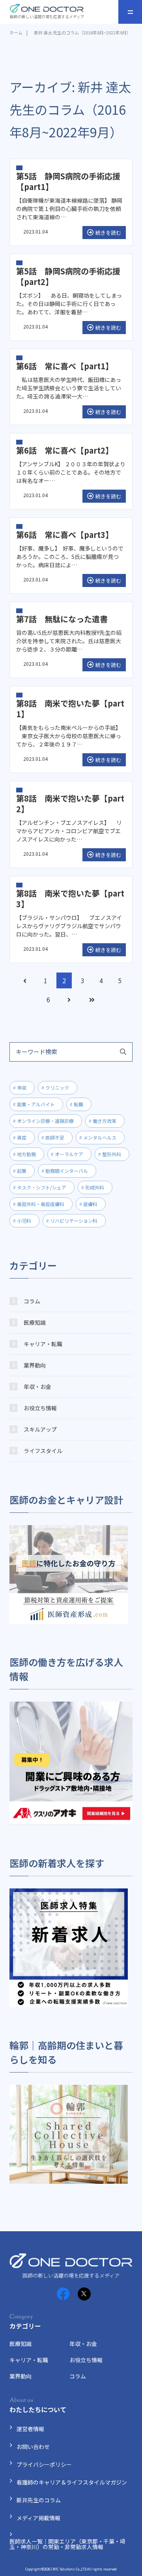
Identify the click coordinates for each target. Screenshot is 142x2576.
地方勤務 (26, 1154)
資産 (22, 1137)
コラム (32, 1301)
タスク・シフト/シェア (42, 1187)
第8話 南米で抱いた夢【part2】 (70, 804)
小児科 (24, 1221)
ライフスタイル (43, 1451)
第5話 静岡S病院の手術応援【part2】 (68, 276)
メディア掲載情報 (38, 2518)
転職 (78, 1104)
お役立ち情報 (40, 1408)
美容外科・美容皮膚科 (41, 1204)
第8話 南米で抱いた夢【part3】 (70, 899)
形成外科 (95, 1187)
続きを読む (108, 233)
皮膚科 (90, 1204)
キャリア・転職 (43, 1344)
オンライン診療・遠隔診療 (45, 1121)
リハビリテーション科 (74, 1221)
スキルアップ (40, 1429)
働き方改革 (105, 1121)
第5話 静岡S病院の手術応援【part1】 (68, 181)
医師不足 (55, 1137)
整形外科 (112, 1154)
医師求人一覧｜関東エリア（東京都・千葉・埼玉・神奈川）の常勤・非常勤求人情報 (67, 2544)
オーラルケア (69, 1154)
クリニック (57, 1088)
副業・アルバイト (36, 1104)
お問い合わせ (33, 2447)
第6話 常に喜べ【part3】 (65, 535)
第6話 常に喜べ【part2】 (65, 450)
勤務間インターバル (67, 1171)
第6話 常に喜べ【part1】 (65, 366)
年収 (22, 1088)
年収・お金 (37, 1387)
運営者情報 (30, 2429)
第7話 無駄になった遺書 (62, 619)
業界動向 (35, 1365)
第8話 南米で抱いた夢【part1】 (70, 709)
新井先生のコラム (39, 2500)
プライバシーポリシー (44, 2464)
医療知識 (35, 1322)
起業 (22, 1171)
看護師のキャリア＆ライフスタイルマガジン (72, 2482)
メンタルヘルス (100, 1137)
